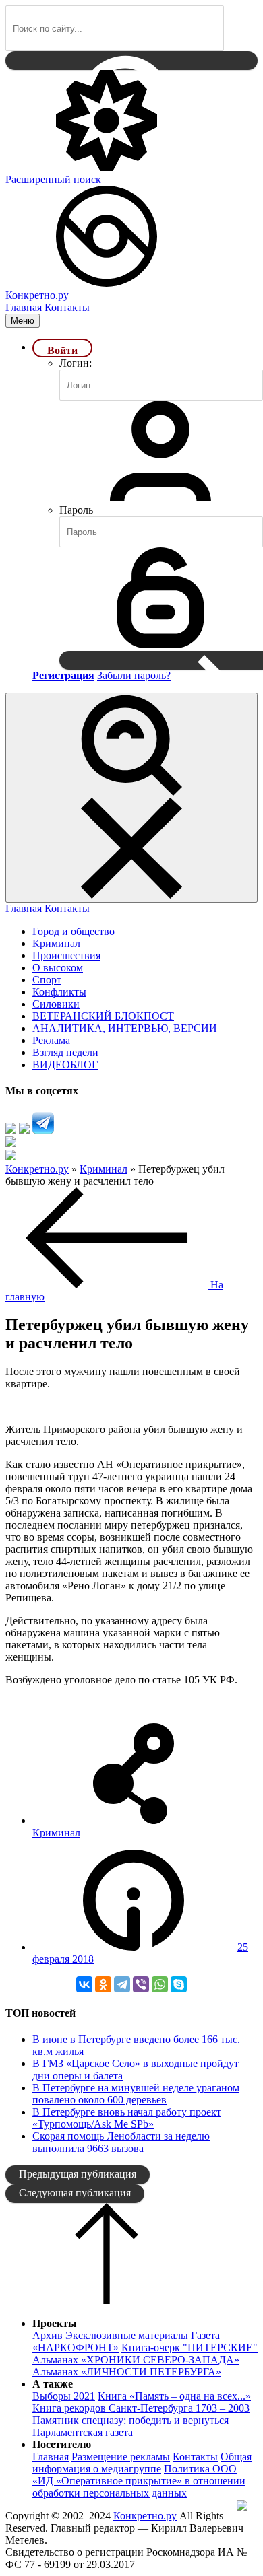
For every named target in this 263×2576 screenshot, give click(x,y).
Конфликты (59, 992)
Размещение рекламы (121, 2457)
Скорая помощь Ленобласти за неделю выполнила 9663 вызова (121, 2142)
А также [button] (53, 2384)
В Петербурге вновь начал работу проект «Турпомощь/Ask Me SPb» (127, 2118)
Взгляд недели (65, 1052)
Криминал (56, 943)
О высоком (58, 968)
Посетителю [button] (62, 2444)
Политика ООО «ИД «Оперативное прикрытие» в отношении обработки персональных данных (139, 2481)
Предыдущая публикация (78, 2174)
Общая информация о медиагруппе (142, 2463)
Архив (48, 2335)
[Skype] (179, 1984)
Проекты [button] (55, 2323)
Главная (24, 307)
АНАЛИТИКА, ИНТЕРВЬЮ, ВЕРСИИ (125, 1028)
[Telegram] (122, 1984)
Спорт (47, 980)
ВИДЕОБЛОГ (65, 1065)
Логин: (76, 363)
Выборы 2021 (64, 2396)
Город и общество (74, 931)
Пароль (76, 510)
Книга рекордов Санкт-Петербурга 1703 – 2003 (141, 2408)
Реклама (51, 1040)
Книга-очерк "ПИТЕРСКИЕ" (189, 2347)
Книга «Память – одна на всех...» (174, 2396)
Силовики (56, 1004)
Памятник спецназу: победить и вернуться (130, 2420)
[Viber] (141, 1984)
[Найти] (131, 61)
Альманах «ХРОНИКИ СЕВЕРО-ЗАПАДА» (136, 2360)
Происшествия (66, 955)
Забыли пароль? (134, 675)
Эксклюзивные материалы (127, 2335)
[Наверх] (107, 2300)
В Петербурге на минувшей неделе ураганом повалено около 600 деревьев (136, 2094)
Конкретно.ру (145, 2516)
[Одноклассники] (103, 1984)
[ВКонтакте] (84, 1984)
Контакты (67, 307)
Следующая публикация (75, 2193)
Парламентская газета (83, 2432)
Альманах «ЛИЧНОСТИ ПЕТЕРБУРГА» (127, 2372)
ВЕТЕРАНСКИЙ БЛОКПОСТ (103, 1016)
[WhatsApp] (160, 1984)
